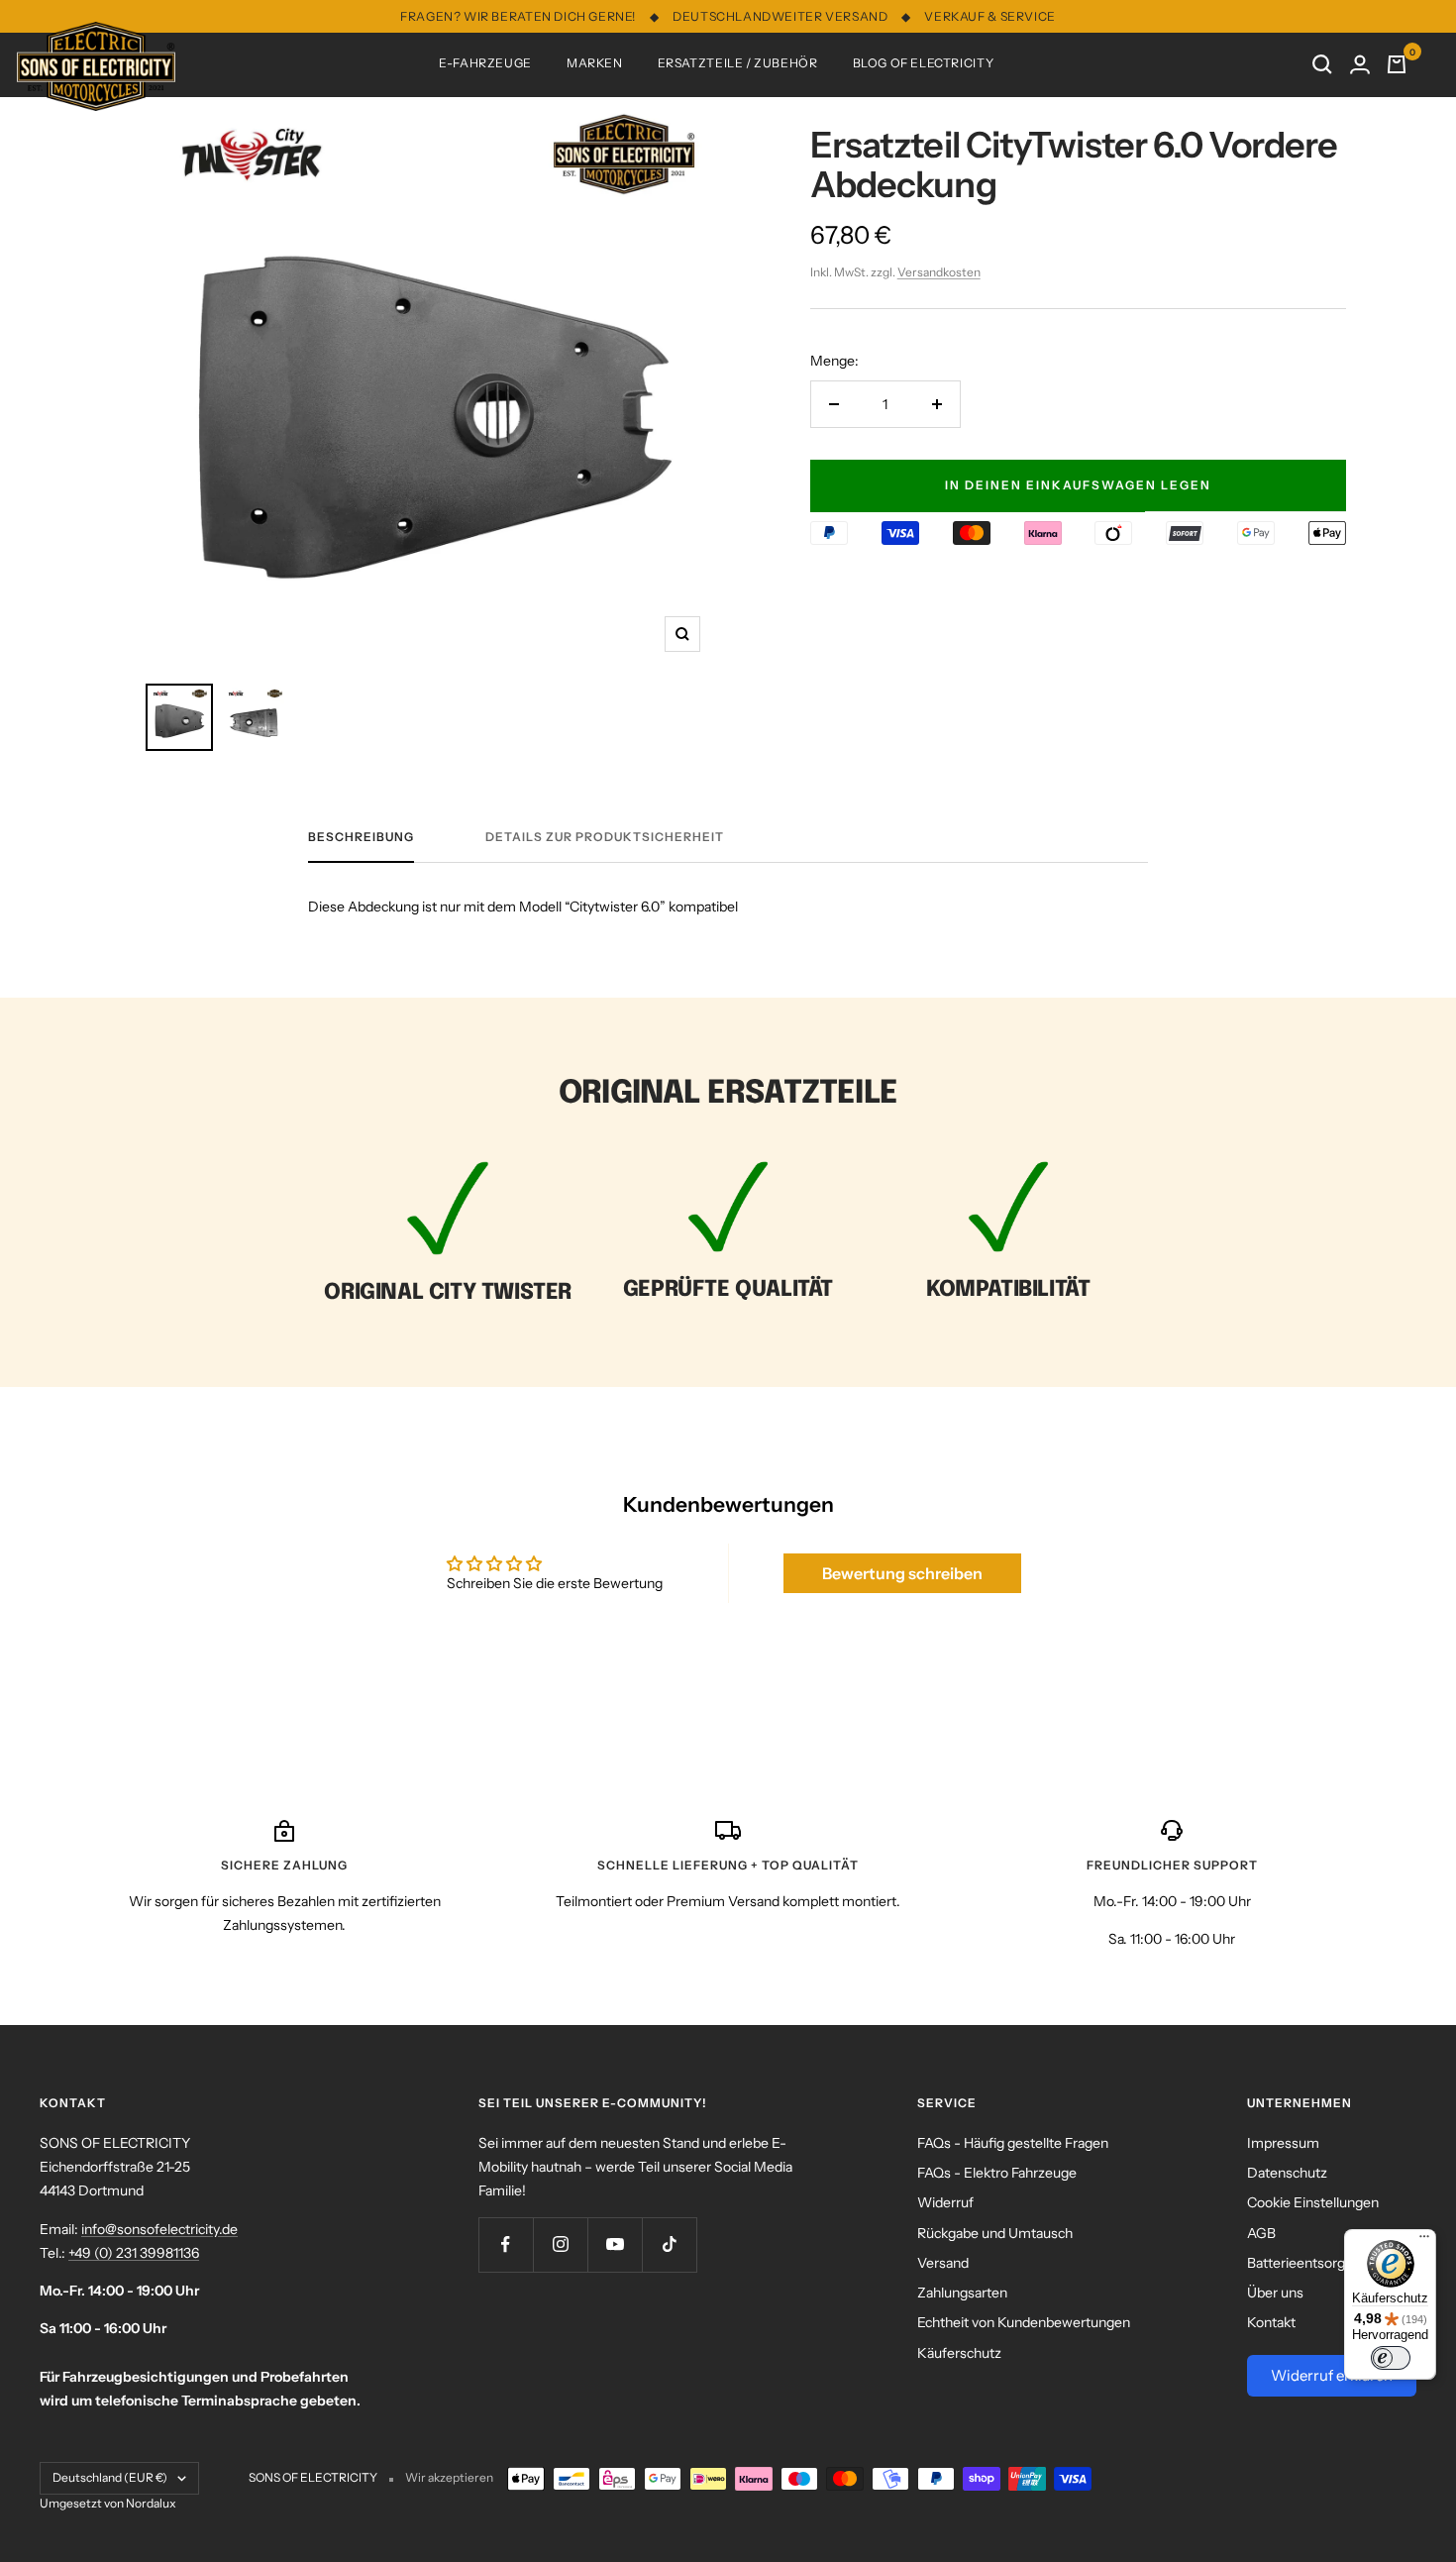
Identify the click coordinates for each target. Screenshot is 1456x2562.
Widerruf (945, 2202)
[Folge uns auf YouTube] (615, 2244)
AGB (1261, 2233)
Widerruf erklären (1332, 2375)
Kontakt (1271, 2322)
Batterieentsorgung (1308, 2263)
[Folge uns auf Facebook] (506, 2244)
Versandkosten (939, 272)
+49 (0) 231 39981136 (134, 2253)
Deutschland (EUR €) (110, 2477)
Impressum (1283, 2143)
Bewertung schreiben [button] (902, 1573)
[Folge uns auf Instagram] (560, 2244)
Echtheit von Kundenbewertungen (1024, 2322)
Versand (943, 2263)
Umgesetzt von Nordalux (108, 2503)
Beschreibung (361, 837)
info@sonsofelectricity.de (159, 2229)
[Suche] (1322, 64)
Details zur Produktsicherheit (605, 837)
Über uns (1275, 2293)
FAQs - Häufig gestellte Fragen (1013, 2143)
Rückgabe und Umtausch (995, 2233)
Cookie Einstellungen (1313, 2202)
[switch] (1391, 2358)
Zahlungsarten (962, 2293)
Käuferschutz (959, 2353)
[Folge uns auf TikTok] (669, 2244)
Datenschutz (1287, 2173)
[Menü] (1424, 2241)
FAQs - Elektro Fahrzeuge (997, 2173)
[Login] (1360, 64)
